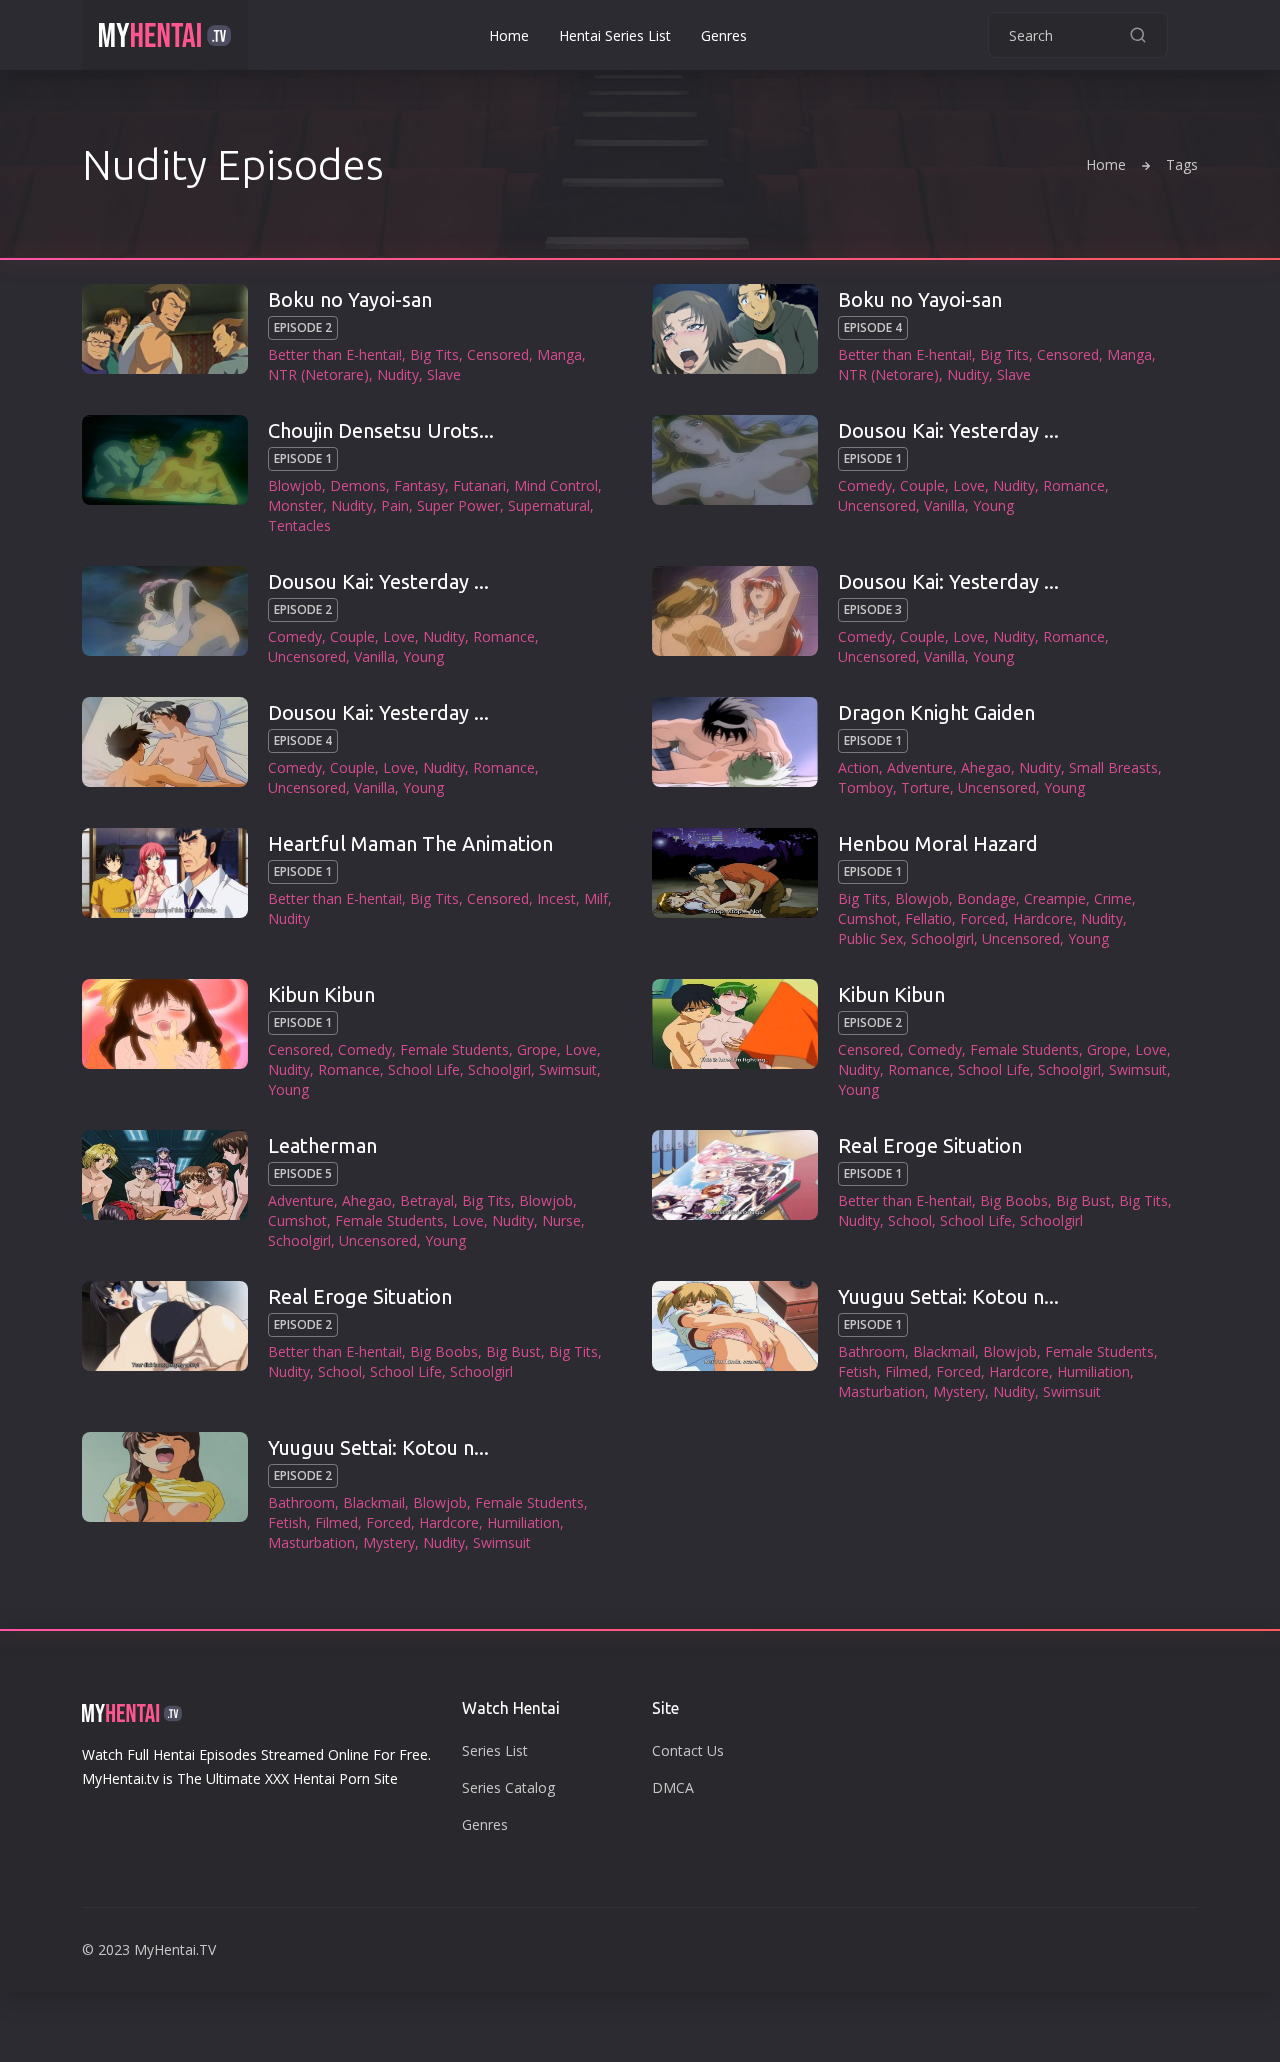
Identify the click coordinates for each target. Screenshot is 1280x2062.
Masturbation (881, 1391)
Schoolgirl (942, 938)
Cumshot (867, 918)
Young (993, 505)
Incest (556, 898)
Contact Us (688, 1750)
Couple (922, 485)
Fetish (857, 1371)
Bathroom (871, 1351)
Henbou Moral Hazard (938, 843)
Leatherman (322, 1145)
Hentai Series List (615, 35)
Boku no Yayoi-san (350, 299)
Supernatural (549, 505)
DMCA (673, 1787)
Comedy (865, 485)
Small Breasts (1113, 767)
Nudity (398, 374)
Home (509, 35)
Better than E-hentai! (335, 354)
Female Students (454, 1049)
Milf (596, 898)
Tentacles (299, 525)
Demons (358, 485)
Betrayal (427, 1200)
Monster (295, 505)
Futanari (479, 485)
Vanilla (944, 505)
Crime (1113, 898)
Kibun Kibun (321, 994)
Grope (537, 1049)
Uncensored (877, 505)
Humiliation (1093, 1371)
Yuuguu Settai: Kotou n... (948, 1296)
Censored (498, 354)
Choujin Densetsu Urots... (381, 430)
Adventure (920, 767)
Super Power (458, 505)
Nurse (561, 1220)
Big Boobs (1014, 1200)
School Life (424, 1069)
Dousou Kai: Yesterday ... (948, 430)
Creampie (1055, 898)
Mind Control (556, 485)
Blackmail (944, 1351)
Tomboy (865, 787)
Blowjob (295, 485)
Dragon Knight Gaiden (936, 712)
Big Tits (434, 354)
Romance (1074, 485)
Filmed (906, 1371)
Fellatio (928, 918)
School (910, 1220)
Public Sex (870, 938)
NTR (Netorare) (318, 374)
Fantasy (419, 485)
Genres (724, 35)
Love (969, 485)
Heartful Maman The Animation (410, 843)
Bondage (986, 898)
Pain (395, 505)
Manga (559, 354)
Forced (982, 918)
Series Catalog (508, 1787)
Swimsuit (568, 1069)
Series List (495, 1750)
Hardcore (1043, 918)
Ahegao (986, 767)
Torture (925, 787)
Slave (444, 374)
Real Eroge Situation (930, 1145)
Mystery (959, 1391)
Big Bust (1083, 1200)
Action (858, 767)
